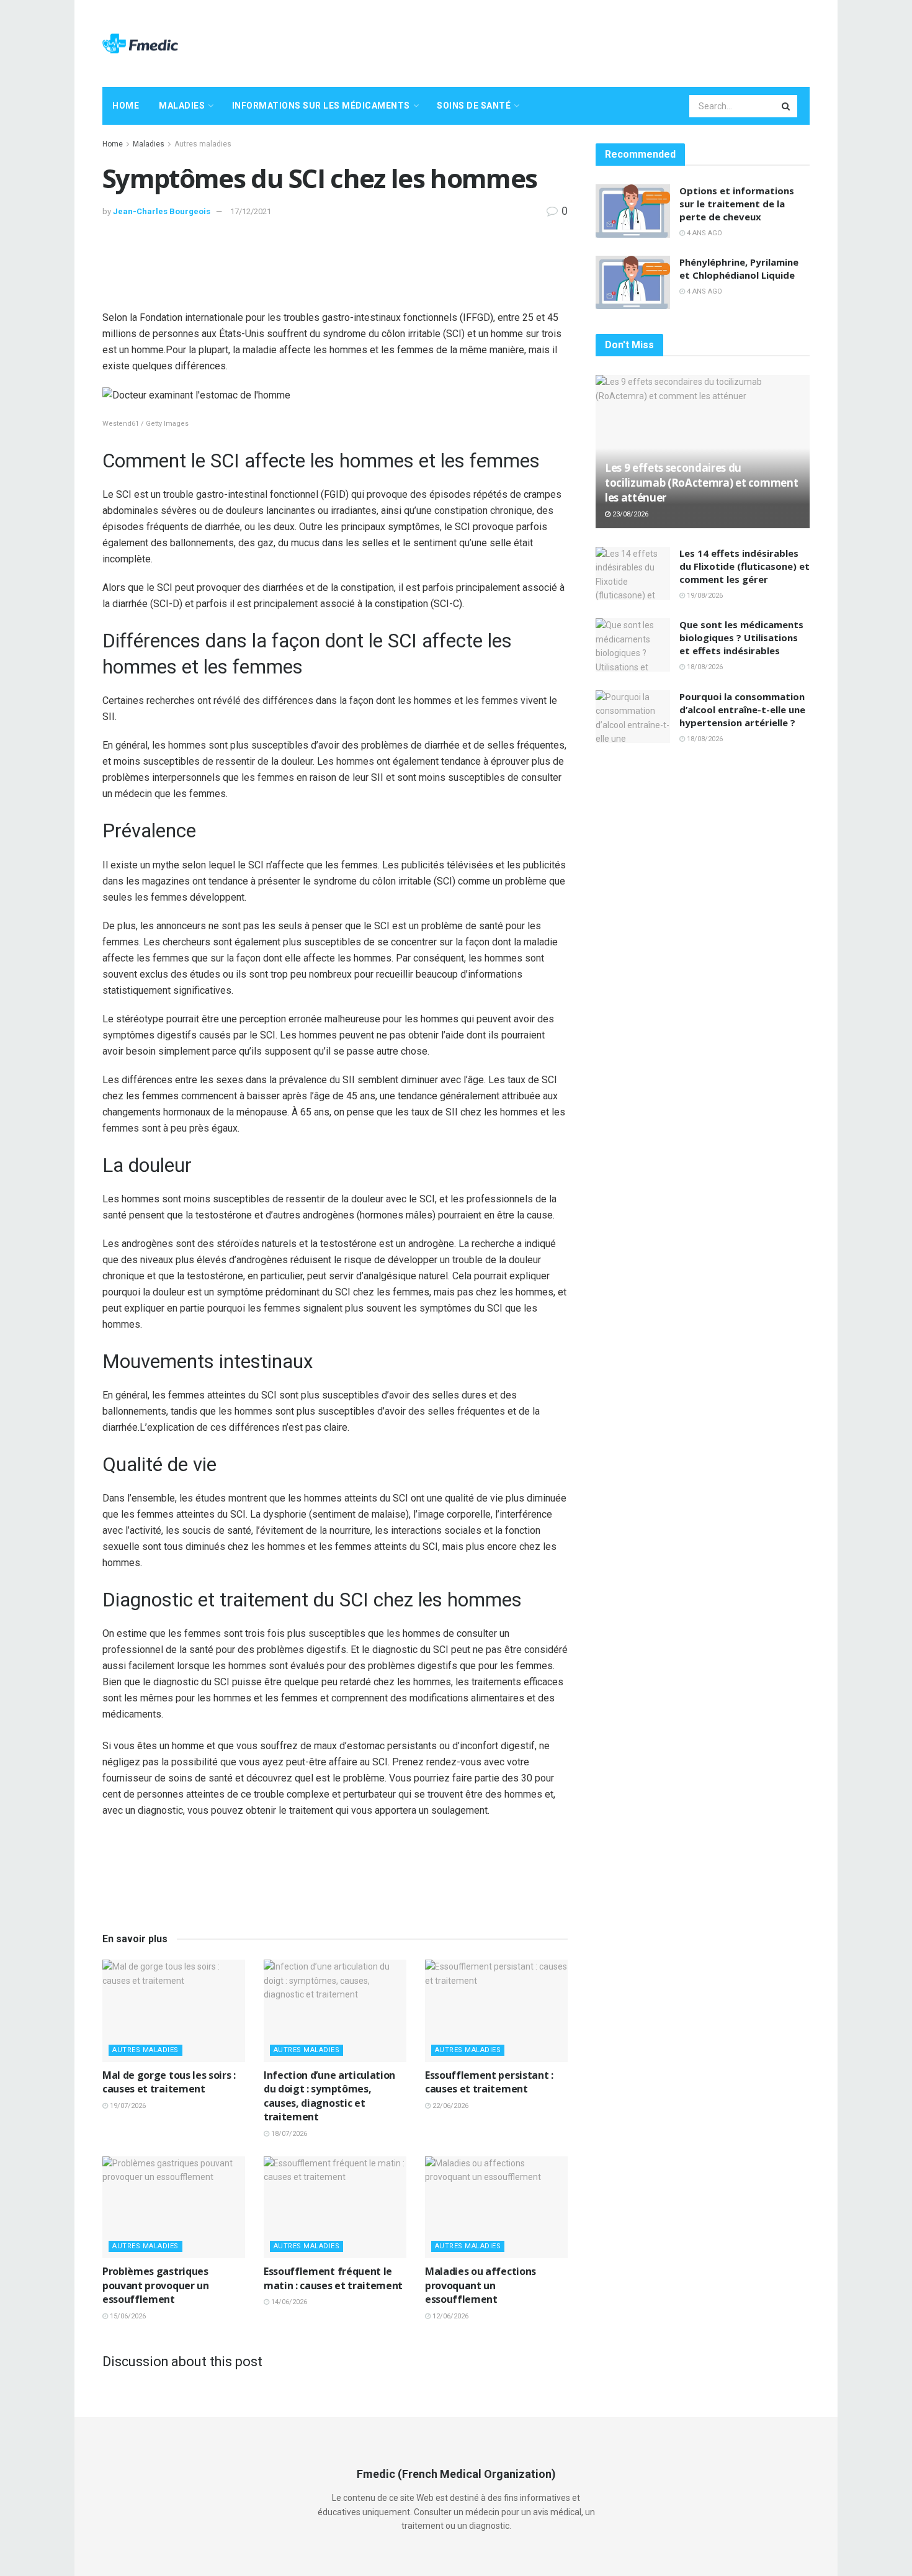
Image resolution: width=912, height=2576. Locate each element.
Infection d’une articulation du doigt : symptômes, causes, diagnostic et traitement (329, 2096)
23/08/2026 (629, 514)
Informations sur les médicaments (321, 106)
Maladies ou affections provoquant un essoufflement (481, 2285)
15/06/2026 (127, 2316)
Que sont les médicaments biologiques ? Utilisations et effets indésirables (741, 637)
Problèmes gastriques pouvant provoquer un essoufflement (156, 2285)
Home (126, 106)
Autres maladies (203, 144)
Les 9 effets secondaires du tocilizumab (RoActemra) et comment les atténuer (701, 483)
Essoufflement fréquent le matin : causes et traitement (333, 2278)
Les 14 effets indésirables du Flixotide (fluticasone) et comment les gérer (744, 566)
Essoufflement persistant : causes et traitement (489, 2082)
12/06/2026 (449, 2316)
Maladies (182, 106)
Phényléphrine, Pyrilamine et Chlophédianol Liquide (739, 268)
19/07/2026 (127, 2106)
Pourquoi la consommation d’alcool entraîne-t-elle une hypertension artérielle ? (742, 709)
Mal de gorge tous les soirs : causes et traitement (169, 2082)
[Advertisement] (584, 42)
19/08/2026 (704, 596)
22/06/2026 (449, 2106)
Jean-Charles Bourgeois (162, 211)
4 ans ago (704, 233)
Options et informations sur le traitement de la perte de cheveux (737, 204)
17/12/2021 (251, 211)
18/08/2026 (704, 667)
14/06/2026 (288, 2302)
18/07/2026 (288, 2134)
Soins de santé (474, 106)
